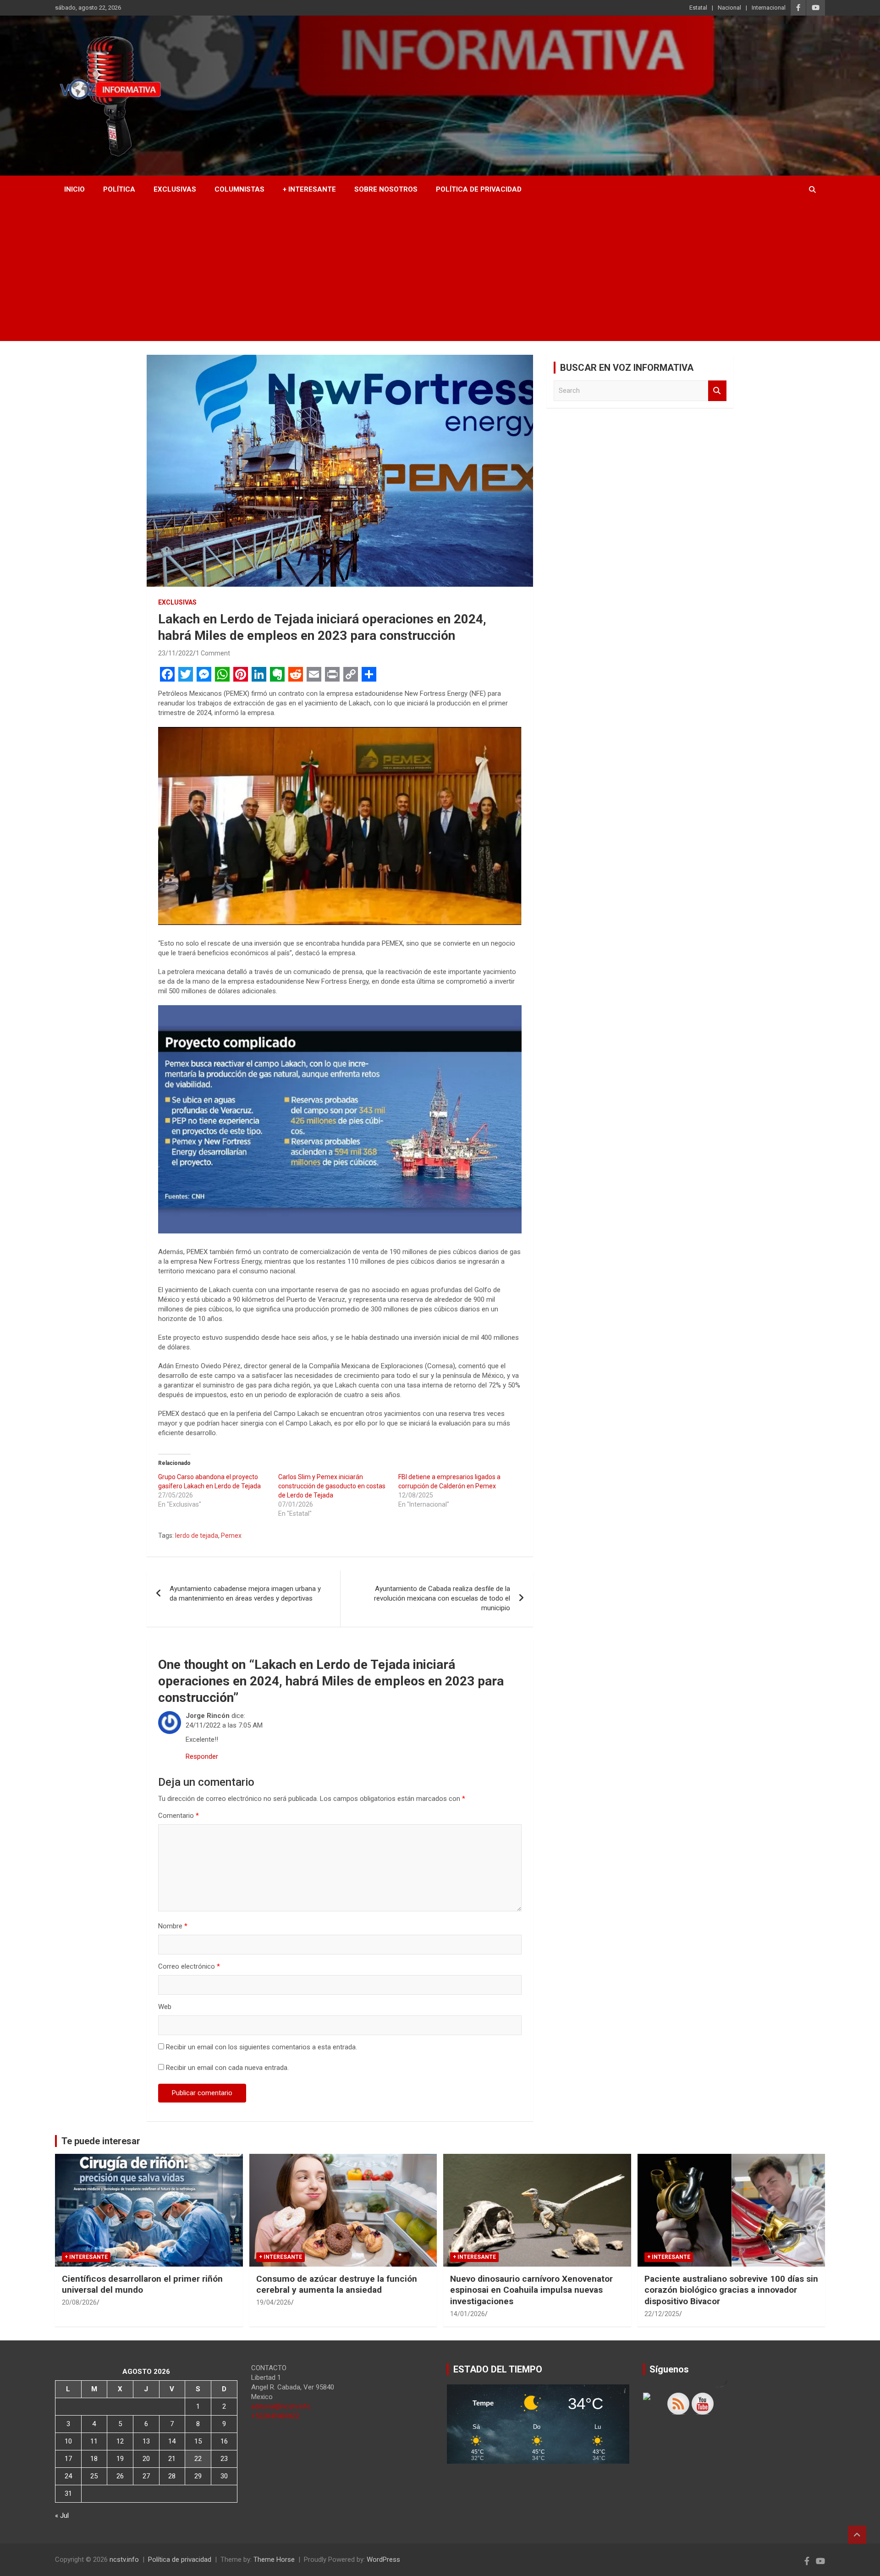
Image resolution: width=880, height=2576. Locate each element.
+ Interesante (309, 189)
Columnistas (239, 189)
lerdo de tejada (197, 1536)
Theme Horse (274, 2559)
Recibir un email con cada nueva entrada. (227, 2068)
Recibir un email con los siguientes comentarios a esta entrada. (261, 2047)
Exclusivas (175, 189)
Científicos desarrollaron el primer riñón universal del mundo (142, 2284)
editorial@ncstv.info (281, 2406)
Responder (202, 1756)
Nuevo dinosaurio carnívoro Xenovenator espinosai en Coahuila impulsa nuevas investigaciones (531, 2290)
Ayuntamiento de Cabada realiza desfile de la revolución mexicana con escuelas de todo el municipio (442, 1598)
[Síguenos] (654, 2404)
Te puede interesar (101, 2141)
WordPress (383, 2559)
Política (119, 189)
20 (146, 2459)
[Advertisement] (440, 272)
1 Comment (213, 653)
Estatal (698, 8)
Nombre (173, 1926)
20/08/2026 (79, 2302)
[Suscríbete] (703, 2404)
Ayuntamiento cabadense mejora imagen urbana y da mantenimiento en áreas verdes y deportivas (245, 1593)
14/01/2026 (467, 2314)
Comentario (179, 1816)
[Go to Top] (857, 2535)
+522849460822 (275, 2416)
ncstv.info (124, 2559)
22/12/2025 (662, 2314)
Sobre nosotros (386, 189)
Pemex (231, 1536)
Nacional (729, 8)
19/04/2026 (274, 2302)
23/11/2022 (176, 653)
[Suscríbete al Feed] (678, 2404)
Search (717, 391)
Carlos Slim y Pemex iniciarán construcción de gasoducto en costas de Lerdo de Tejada (332, 1486)
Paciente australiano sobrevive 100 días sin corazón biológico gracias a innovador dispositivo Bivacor (731, 2290)
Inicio (74, 189)
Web (165, 2007)
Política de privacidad (479, 189)
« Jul (62, 2515)
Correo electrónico (189, 1966)
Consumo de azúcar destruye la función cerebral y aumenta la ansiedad (337, 2284)
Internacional (769, 8)
